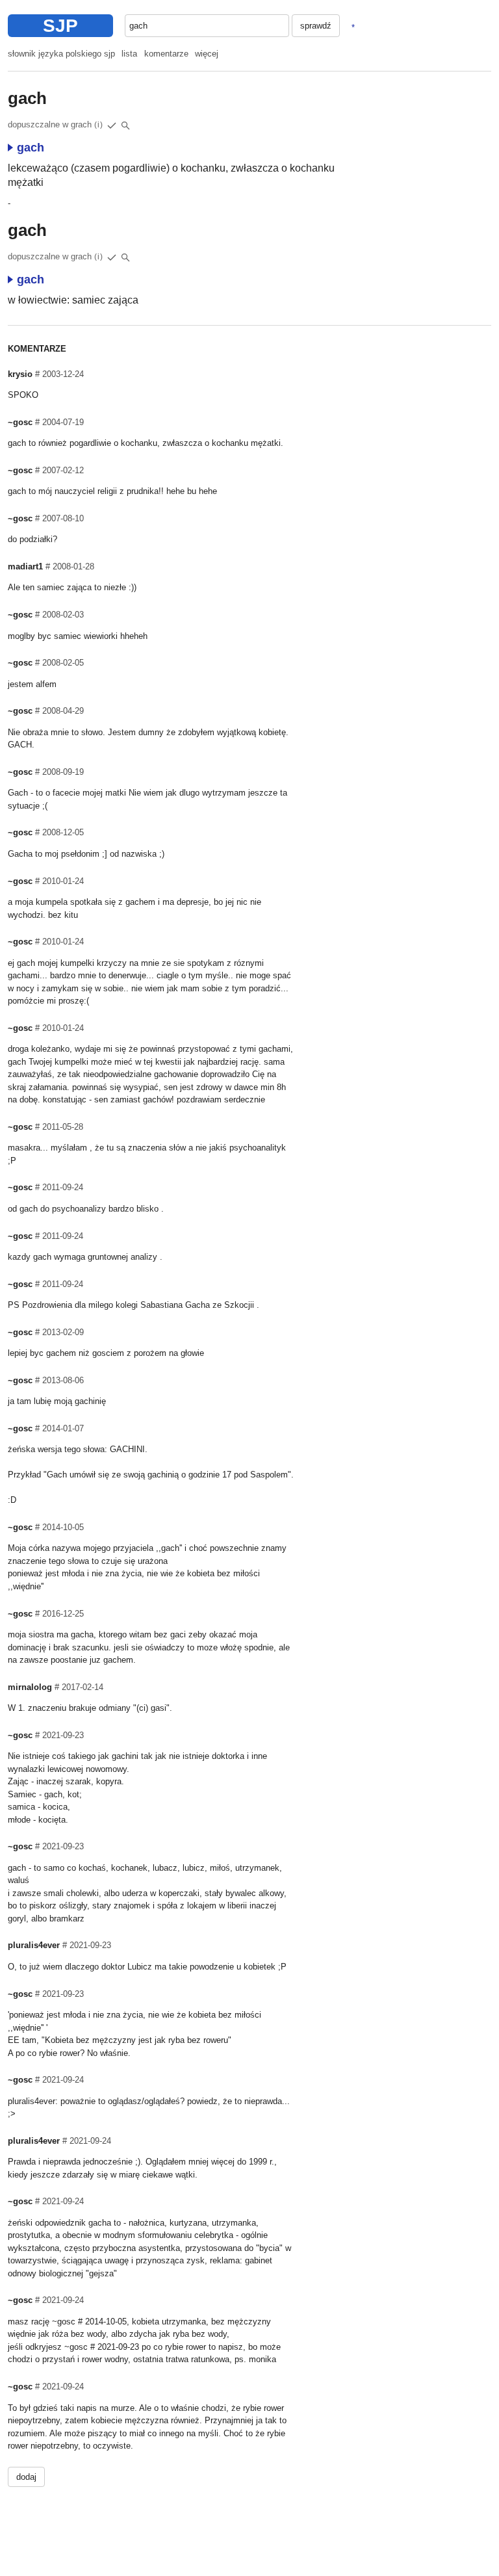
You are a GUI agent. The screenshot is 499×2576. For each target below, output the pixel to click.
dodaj (26, 2477)
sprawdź (316, 26)
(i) (99, 125)
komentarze (166, 54)
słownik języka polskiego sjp (61, 54)
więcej (207, 54)
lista (129, 54)
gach (31, 148)
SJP (60, 26)
